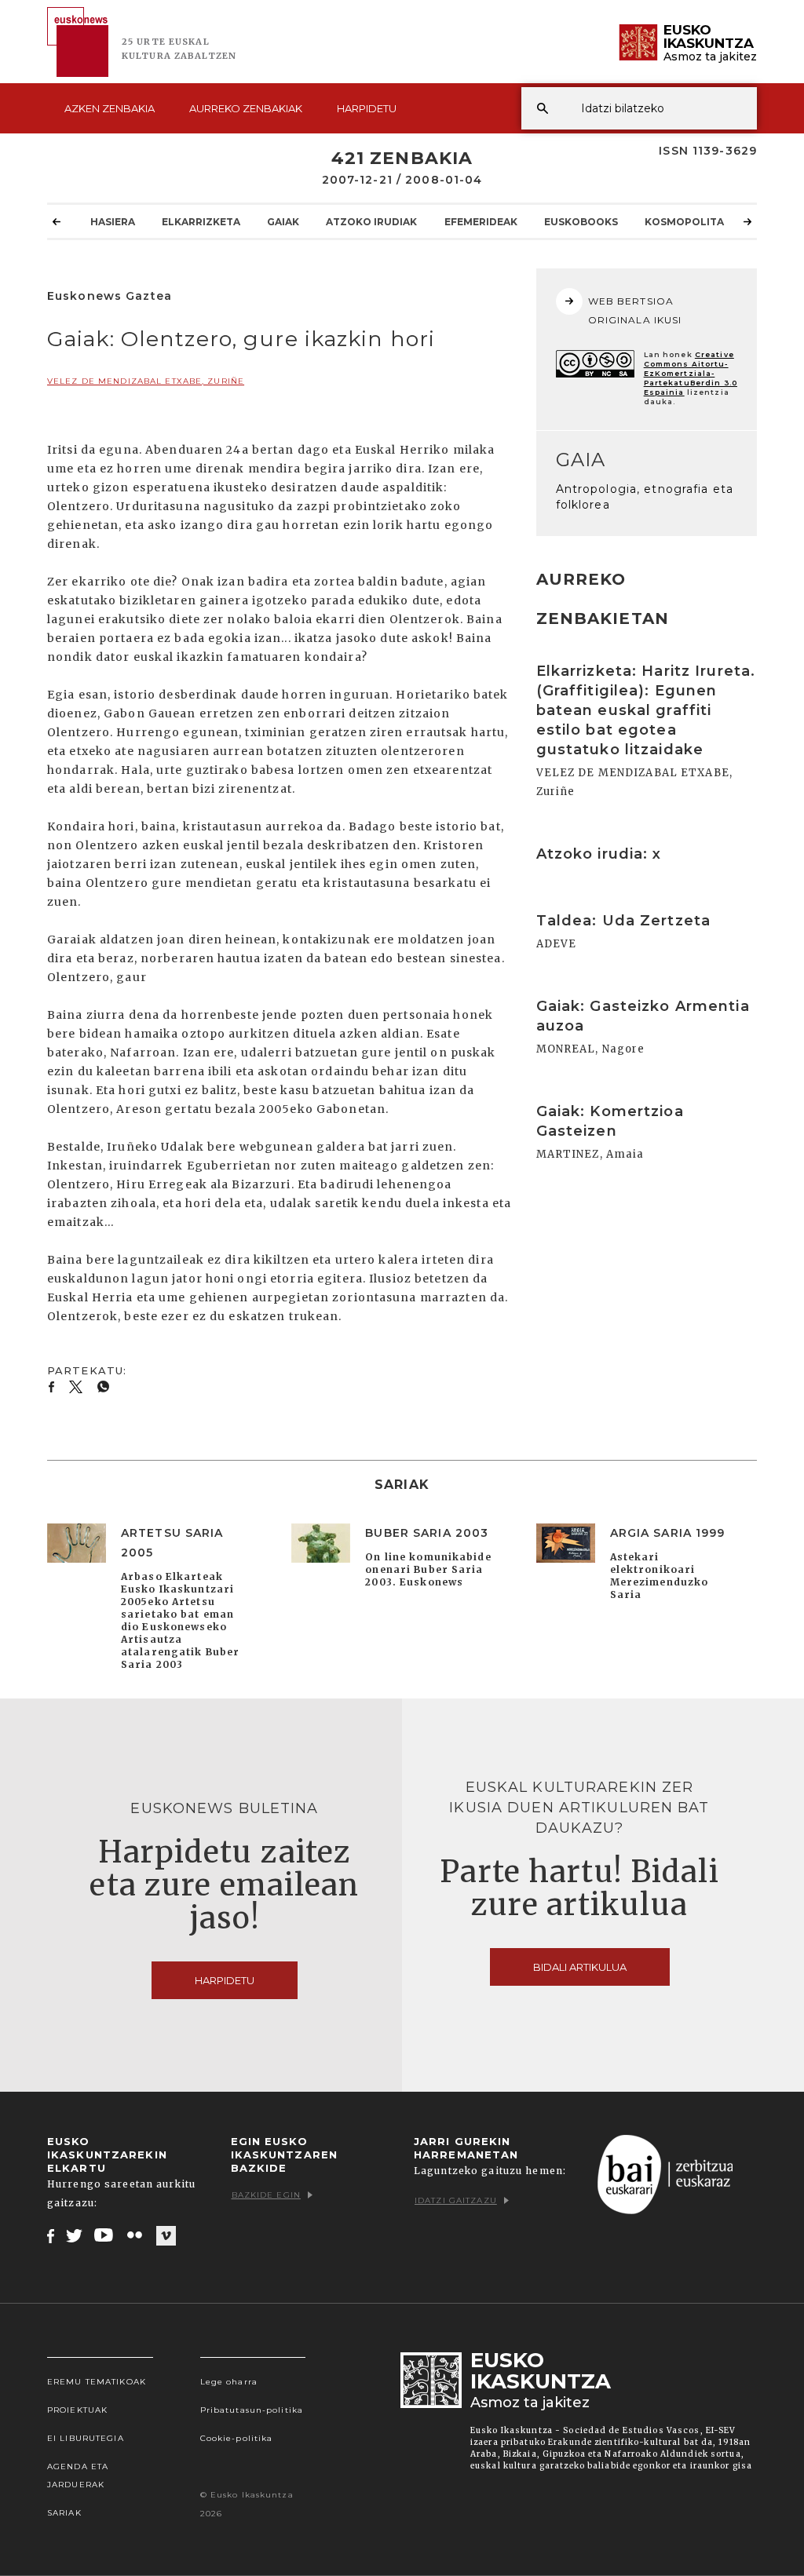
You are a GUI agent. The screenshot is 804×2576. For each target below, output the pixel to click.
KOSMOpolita (684, 222)
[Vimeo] (166, 2236)
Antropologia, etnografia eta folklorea (645, 497)
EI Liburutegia (86, 2438)
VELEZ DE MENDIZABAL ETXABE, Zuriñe (146, 381)
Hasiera (113, 222)
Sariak (64, 2513)
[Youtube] (105, 2235)
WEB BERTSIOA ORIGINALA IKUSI (635, 310)
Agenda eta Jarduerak (78, 2476)
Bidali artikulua (580, 1967)
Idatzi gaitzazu (456, 2200)
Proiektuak (77, 2410)
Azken (110, 108)
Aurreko (246, 108)
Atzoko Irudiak (371, 222)
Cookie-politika (237, 2438)
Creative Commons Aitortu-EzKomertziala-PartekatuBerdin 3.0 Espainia (691, 373)
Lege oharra (229, 2382)
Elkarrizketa (201, 222)
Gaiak (283, 222)
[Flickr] (136, 2235)
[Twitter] (75, 2235)
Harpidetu (367, 108)
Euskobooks (581, 222)
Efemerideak (481, 222)
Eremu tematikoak (97, 2382)
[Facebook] (51, 2235)
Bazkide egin (266, 2195)
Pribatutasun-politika (252, 2410)
